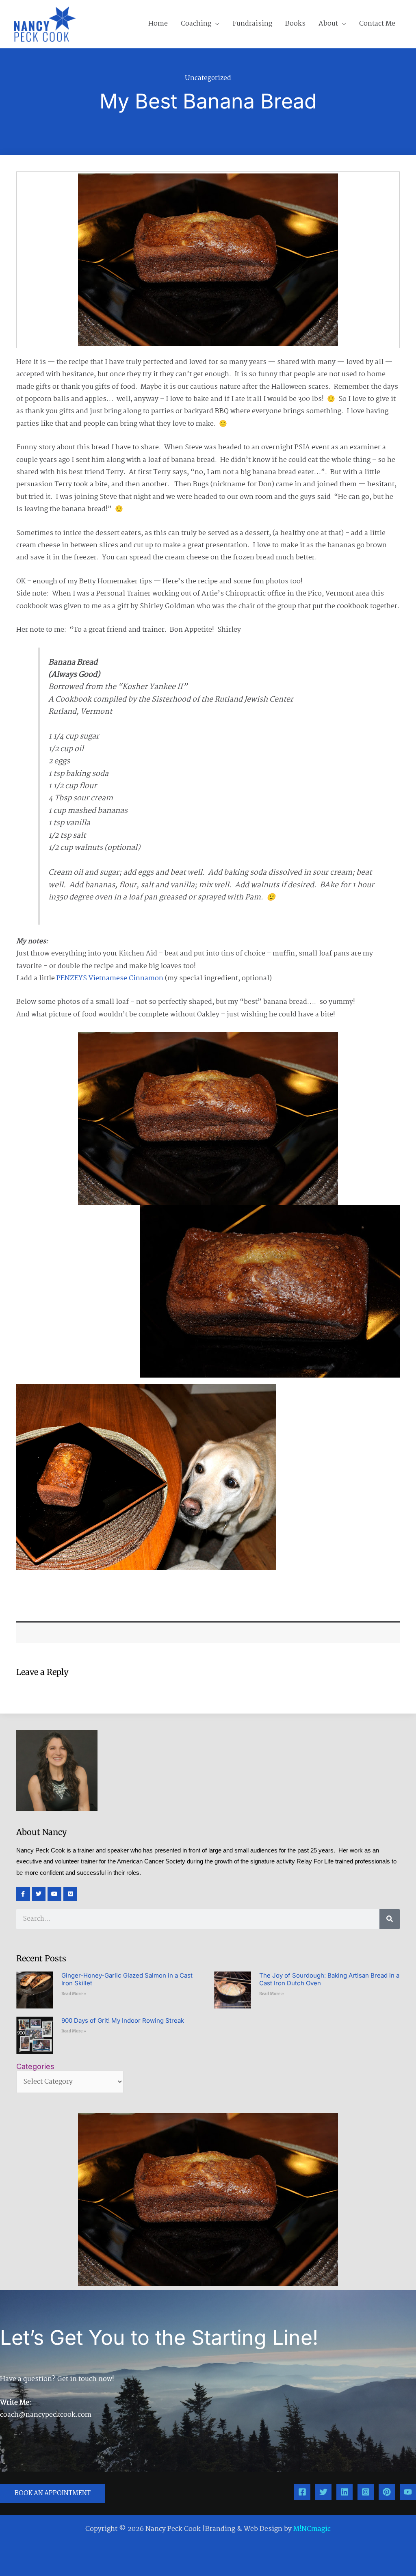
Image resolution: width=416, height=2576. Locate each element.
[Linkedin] (344, 2492)
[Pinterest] (387, 2492)
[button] (215, 24)
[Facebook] (302, 2492)
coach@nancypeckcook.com (46, 2415)
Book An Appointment (53, 2493)
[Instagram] (366, 2492)
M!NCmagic (312, 2529)
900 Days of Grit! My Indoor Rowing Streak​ (123, 2020)
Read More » (74, 1994)
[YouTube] (408, 2492)
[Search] (390, 1919)
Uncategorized (208, 78)
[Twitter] (323, 2492)
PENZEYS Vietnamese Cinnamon (110, 978)
